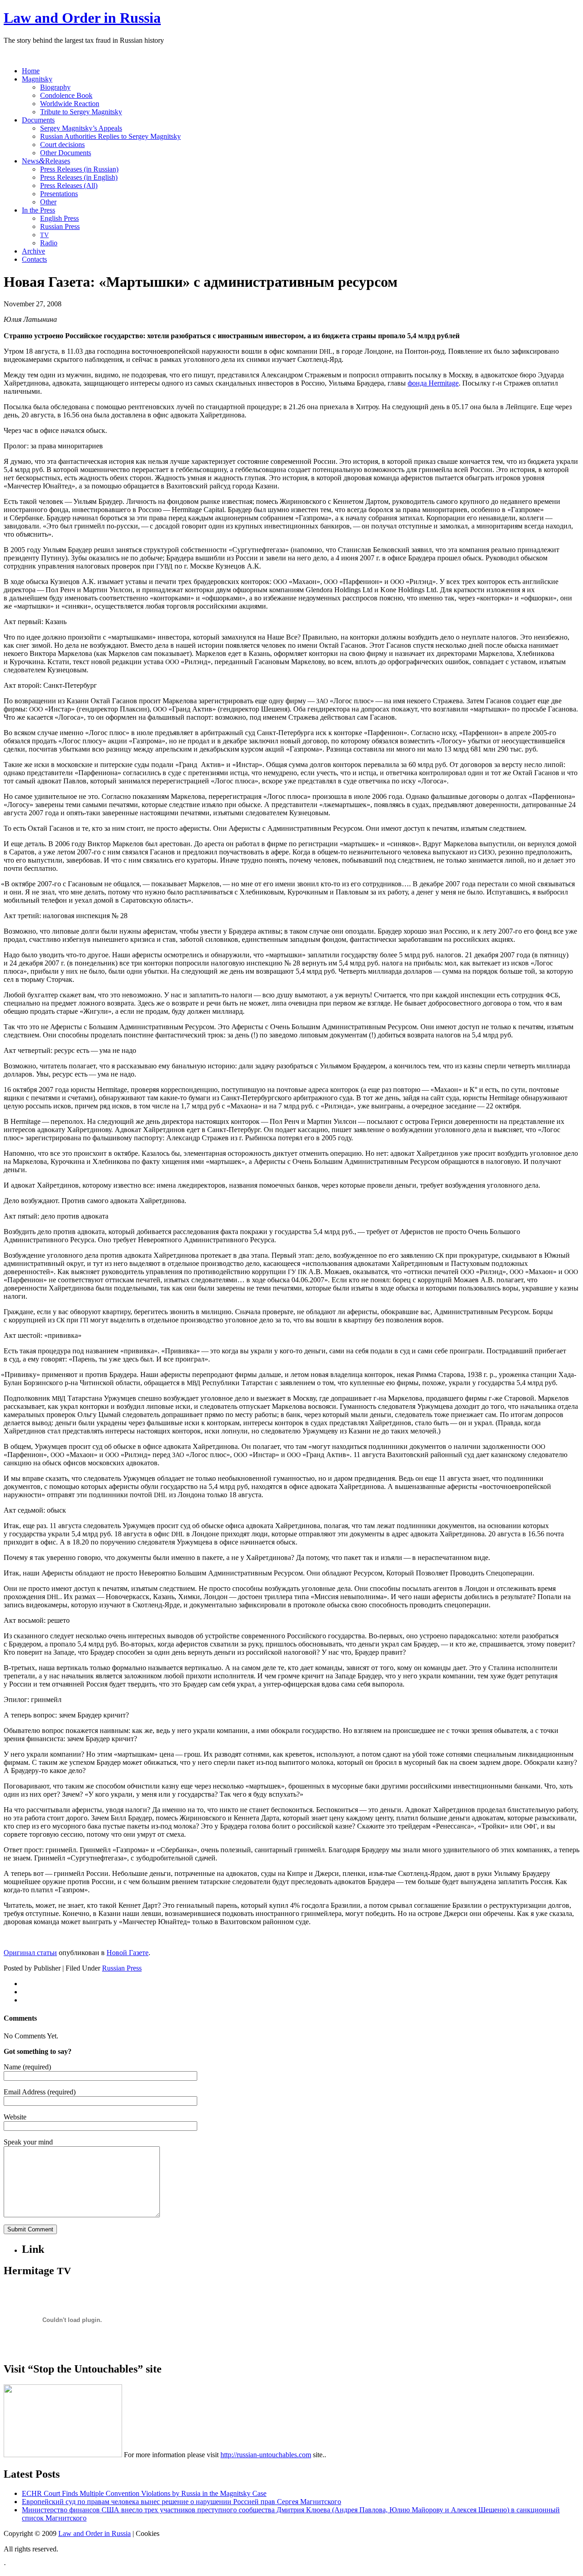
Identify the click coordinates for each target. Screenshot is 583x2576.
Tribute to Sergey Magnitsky (81, 112)
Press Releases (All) (69, 185)
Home (31, 71)
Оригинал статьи (30, 1953)
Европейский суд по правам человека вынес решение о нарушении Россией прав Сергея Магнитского (182, 2502)
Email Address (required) (40, 2092)
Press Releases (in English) (79, 177)
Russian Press (60, 226)
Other (48, 202)
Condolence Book (66, 95)
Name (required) (27, 2067)
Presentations (59, 194)
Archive (33, 251)
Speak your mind (28, 2142)
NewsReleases (46, 161)
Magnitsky (37, 79)
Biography (55, 87)
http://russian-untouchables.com (266, 2455)
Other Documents (66, 153)
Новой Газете (128, 1953)
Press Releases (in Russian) (79, 169)
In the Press (38, 210)
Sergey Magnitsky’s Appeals (81, 128)
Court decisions (62, 145)
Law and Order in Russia (82, 18)
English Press (59, 218)
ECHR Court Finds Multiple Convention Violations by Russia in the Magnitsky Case (144, 2493)
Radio (49, 243)
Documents (38, 120)
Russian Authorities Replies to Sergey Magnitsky (110, 136)
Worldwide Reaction (70, 104)
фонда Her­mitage (433, 383)
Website (15, 2117)
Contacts (34, 259)
